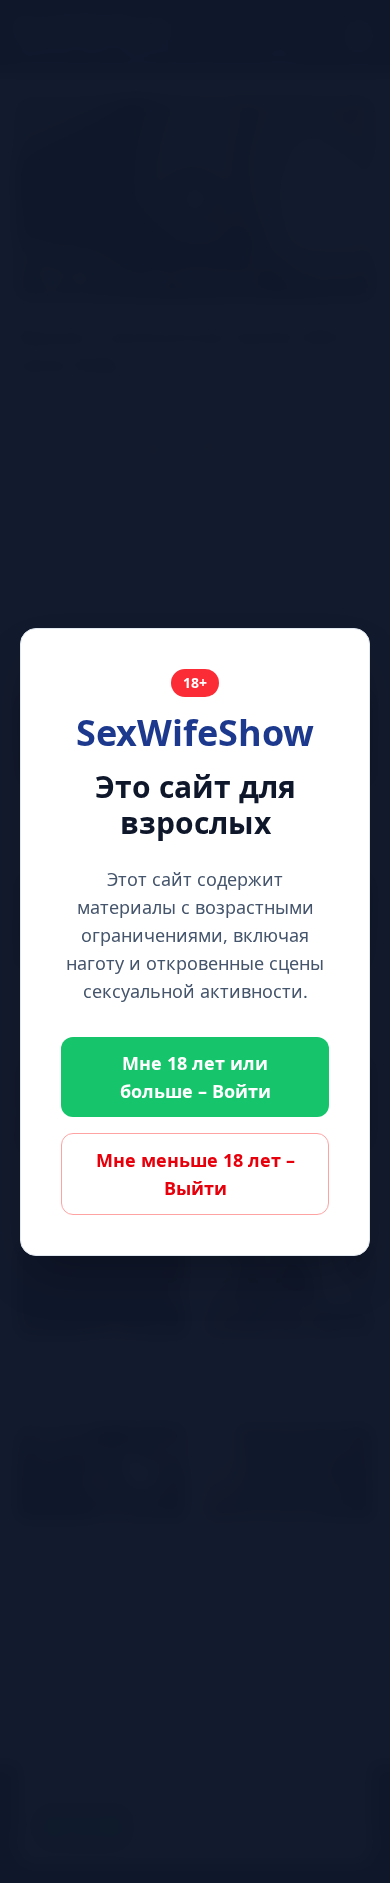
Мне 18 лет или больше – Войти (195, 1077)
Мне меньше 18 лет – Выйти (195, 1174)
